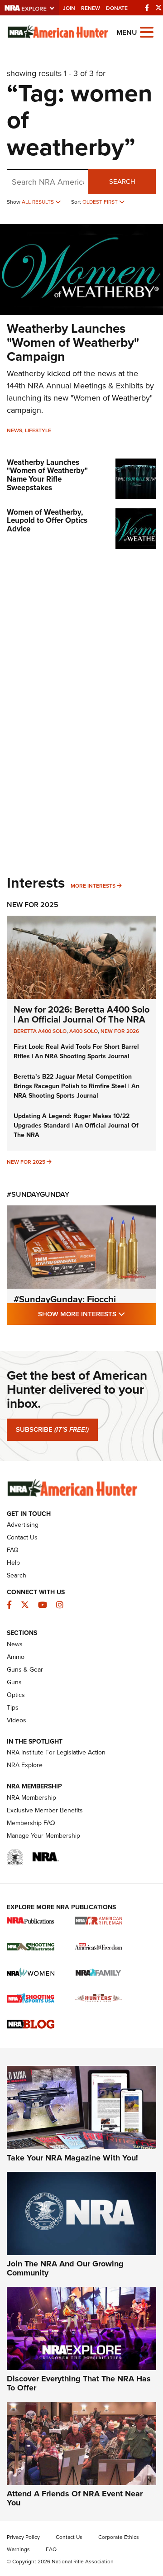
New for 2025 (26, 1162)
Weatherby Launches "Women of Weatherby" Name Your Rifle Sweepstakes (47, 475)
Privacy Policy (23, 2537)
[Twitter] (158, 8)
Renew (91, 8)
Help (13, 1563)
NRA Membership (31, 1798)
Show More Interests (97, 1314)
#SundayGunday (38, 1194)
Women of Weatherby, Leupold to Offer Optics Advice (47, 521)
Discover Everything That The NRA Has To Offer (79, 2383)
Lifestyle (38, 430)
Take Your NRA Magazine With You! (72, 2158)
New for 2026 (120, 1031)
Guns (14, 1682)
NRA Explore (25, 1765)
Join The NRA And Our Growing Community (65, 2268)
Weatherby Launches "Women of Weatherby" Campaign (73, 342)
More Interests (93, 886)
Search (122, 182)
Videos (17, 1720)
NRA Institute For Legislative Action (56, 1752)
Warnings (18, 2549)
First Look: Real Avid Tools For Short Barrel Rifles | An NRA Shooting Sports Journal (76, 1051)
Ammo (16, 1657)
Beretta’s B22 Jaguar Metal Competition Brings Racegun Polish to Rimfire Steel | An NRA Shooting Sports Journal (77, 1086)
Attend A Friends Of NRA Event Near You (75, 2498)
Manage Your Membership (43, 1836)
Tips (13, 1708)
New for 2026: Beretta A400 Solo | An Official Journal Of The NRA (81, 1014)
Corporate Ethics (119, 2537)
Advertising (23, 1525)
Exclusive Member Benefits (45, 1810)
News (14, 430)
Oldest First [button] (101, 202)
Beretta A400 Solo (40, 1031)
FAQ (13, 1550)
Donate (117, 8)
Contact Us (22, 1537)
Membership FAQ (31, 1823)
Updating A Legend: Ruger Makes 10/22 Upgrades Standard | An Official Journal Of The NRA (76, 1126)
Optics (16, 1695)
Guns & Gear (25, 1670)
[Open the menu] (147, 31)
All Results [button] (38, 202)
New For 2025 (33, 905)
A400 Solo (84, 1031)
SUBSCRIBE (52, 1429)
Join (69, 8)
